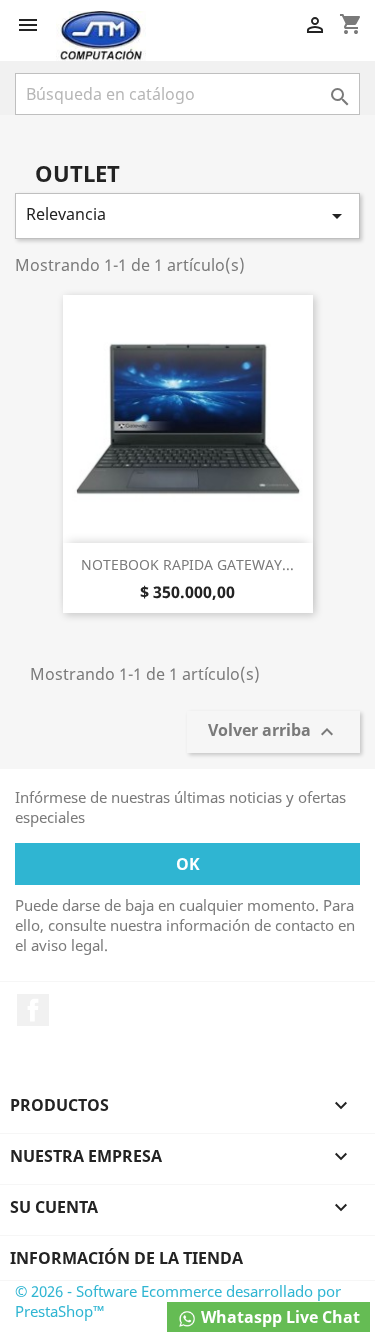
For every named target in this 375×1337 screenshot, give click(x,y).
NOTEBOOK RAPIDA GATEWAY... (187, 564)
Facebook (33, 1010)
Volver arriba (273, 732)
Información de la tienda (126, 1258)
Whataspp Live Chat (278, 1317)
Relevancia (187, 215)
